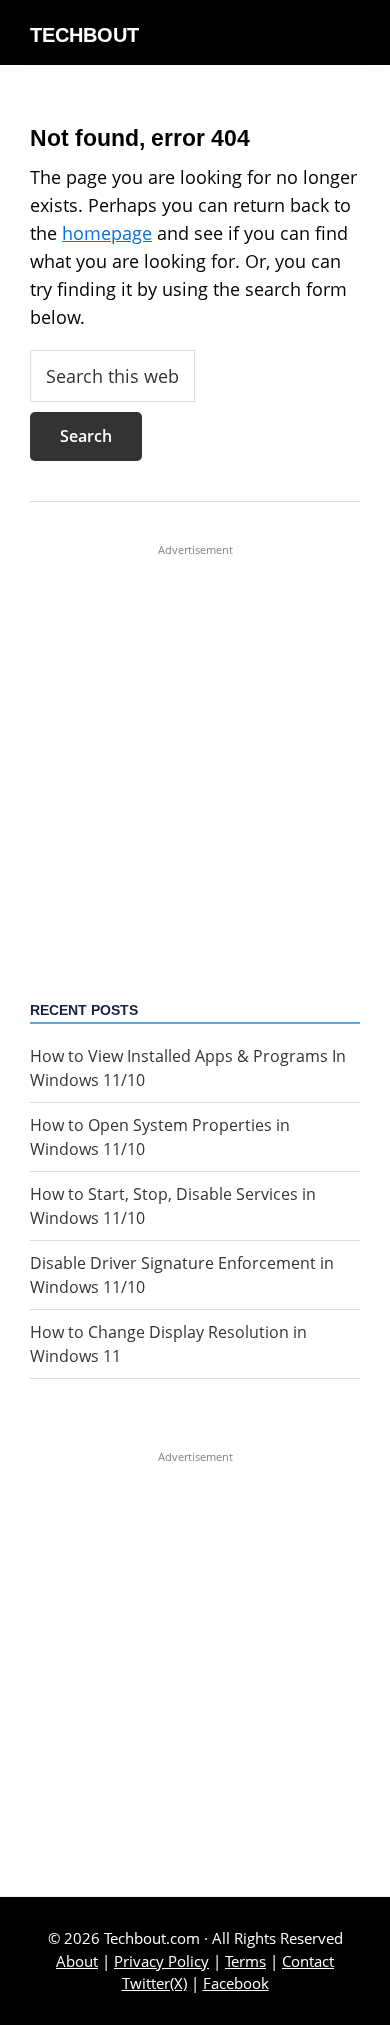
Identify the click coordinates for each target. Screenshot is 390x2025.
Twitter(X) (154, 1983)
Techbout (84, 35)
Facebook (236, 1983)
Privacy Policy (161, 1961)
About (77, 1961)
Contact (308, 1961)
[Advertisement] (195, 753)
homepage (107, 233)
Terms (245, 1961)
